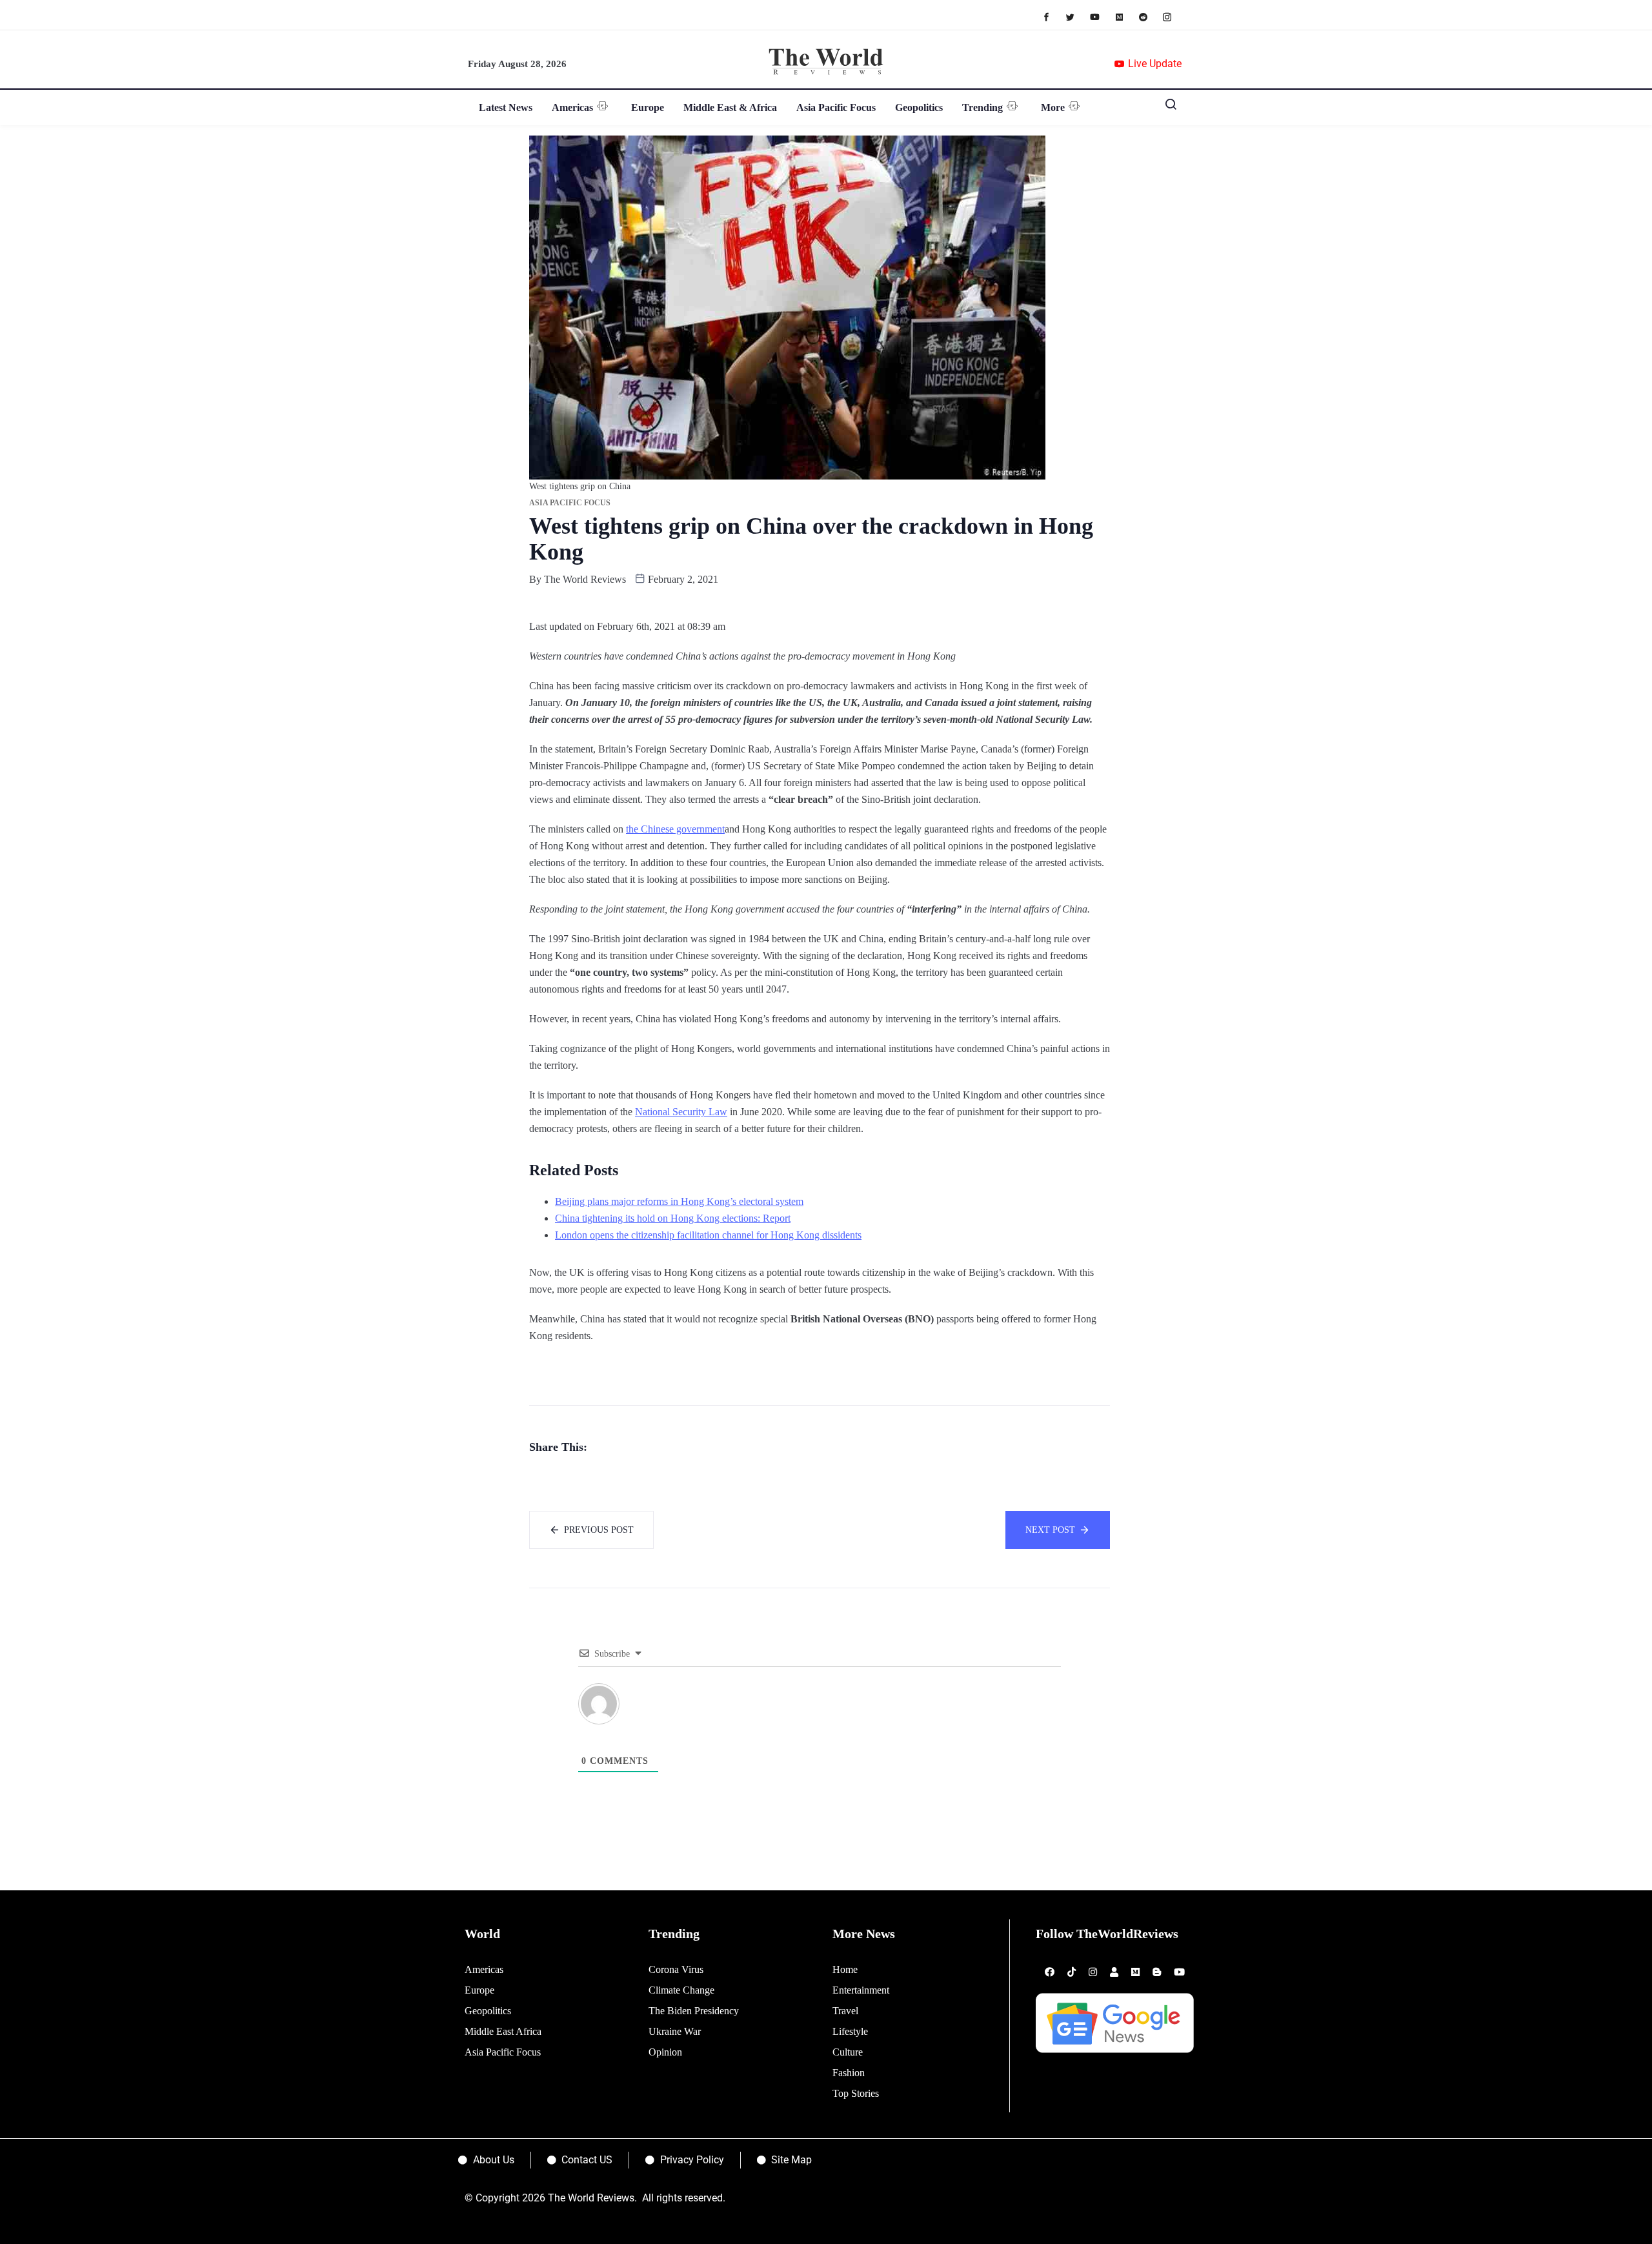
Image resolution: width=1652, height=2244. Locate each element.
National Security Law (681, 1112)
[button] (1166, 107)
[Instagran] (1174, 16)
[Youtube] (1101, 16)
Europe (648, 107)
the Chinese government (675, 829)
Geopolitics (919, 107)
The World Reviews (585, 579)
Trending (982, 107)
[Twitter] (1077, 16)
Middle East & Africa (730, 107)
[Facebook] (1053, 16)
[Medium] (1126, 16)
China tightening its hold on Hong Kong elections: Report (673, 1218)
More (1053, 107)
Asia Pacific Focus (836, 107)
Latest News (506, 107)
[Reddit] (1150, 16)
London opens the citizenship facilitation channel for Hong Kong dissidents (708, 1235)
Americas (572, 107)
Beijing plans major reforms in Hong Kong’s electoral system (679, 1201)
